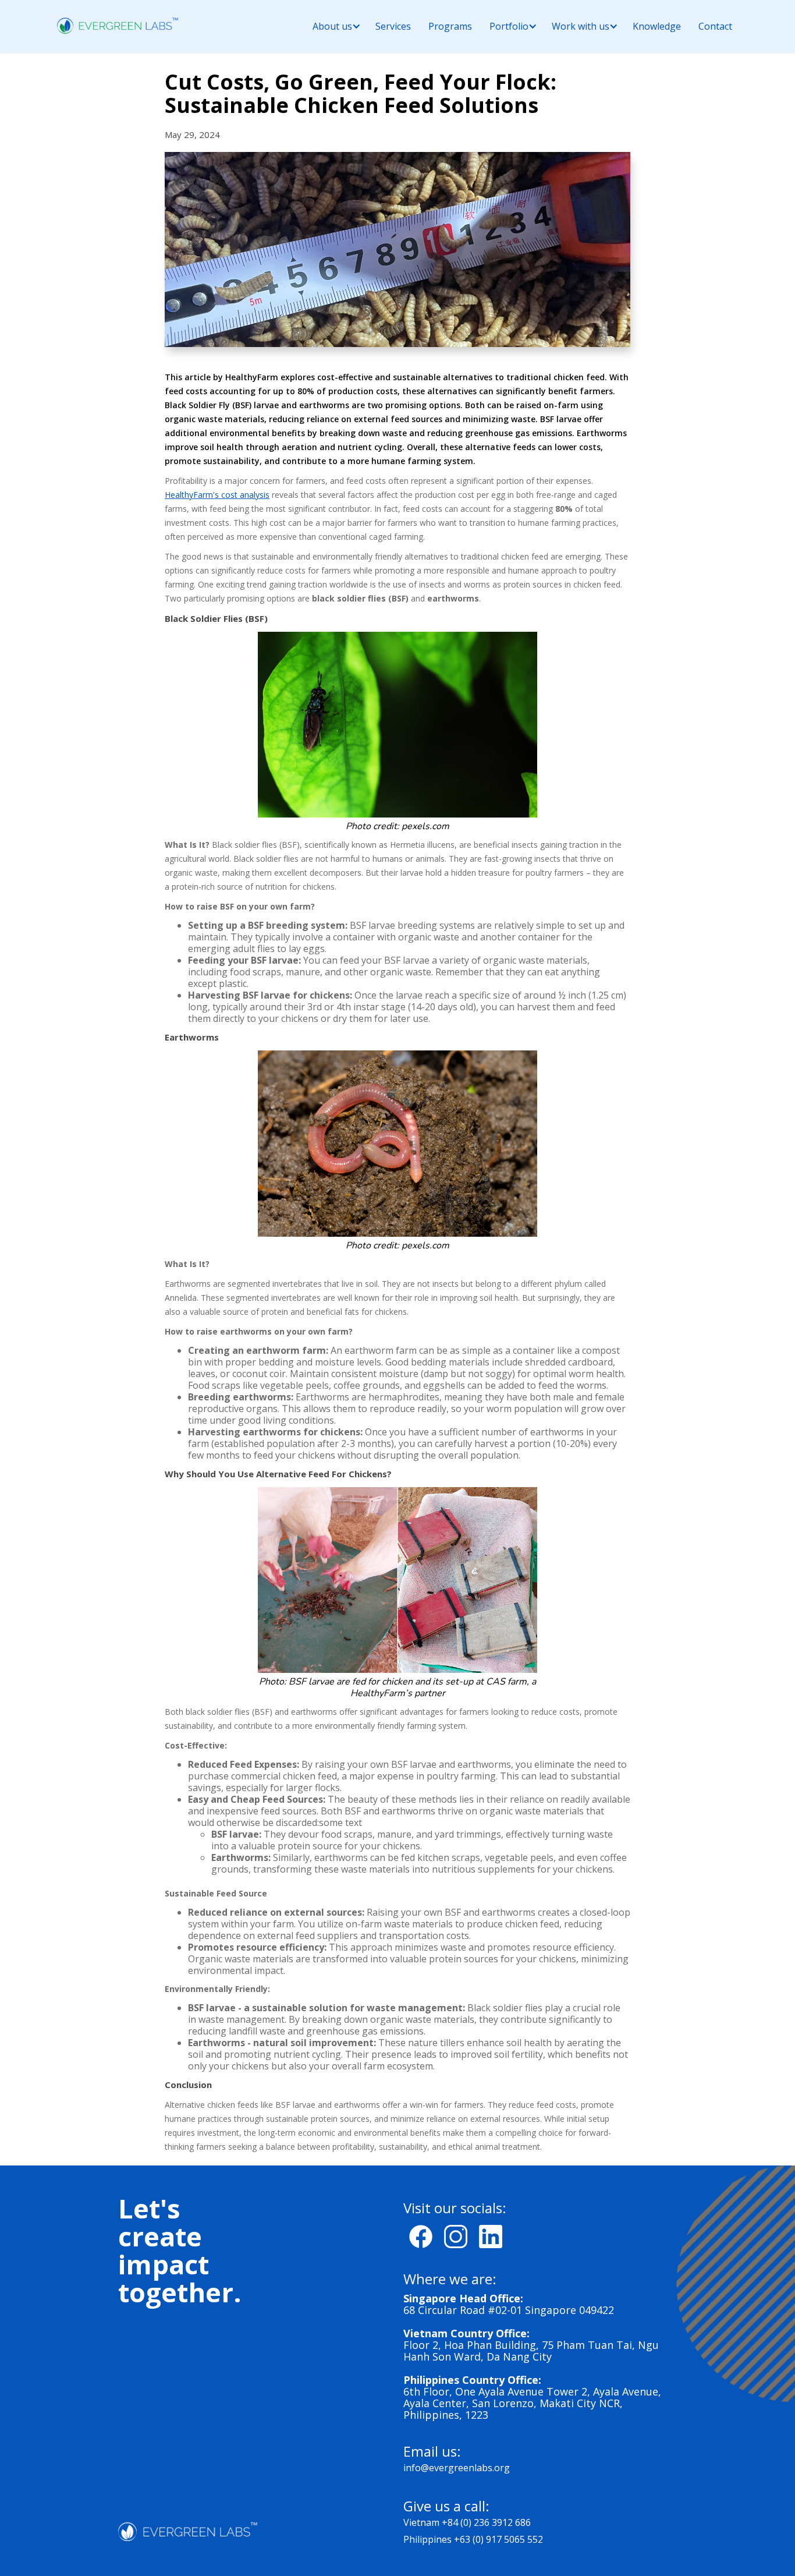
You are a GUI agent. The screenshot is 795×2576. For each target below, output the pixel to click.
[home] (118, 25)
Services (393, 26)
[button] (332, 26)
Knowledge (657, 26)
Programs (450, 26)
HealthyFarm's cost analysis (217, 495)
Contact (715, 26)
